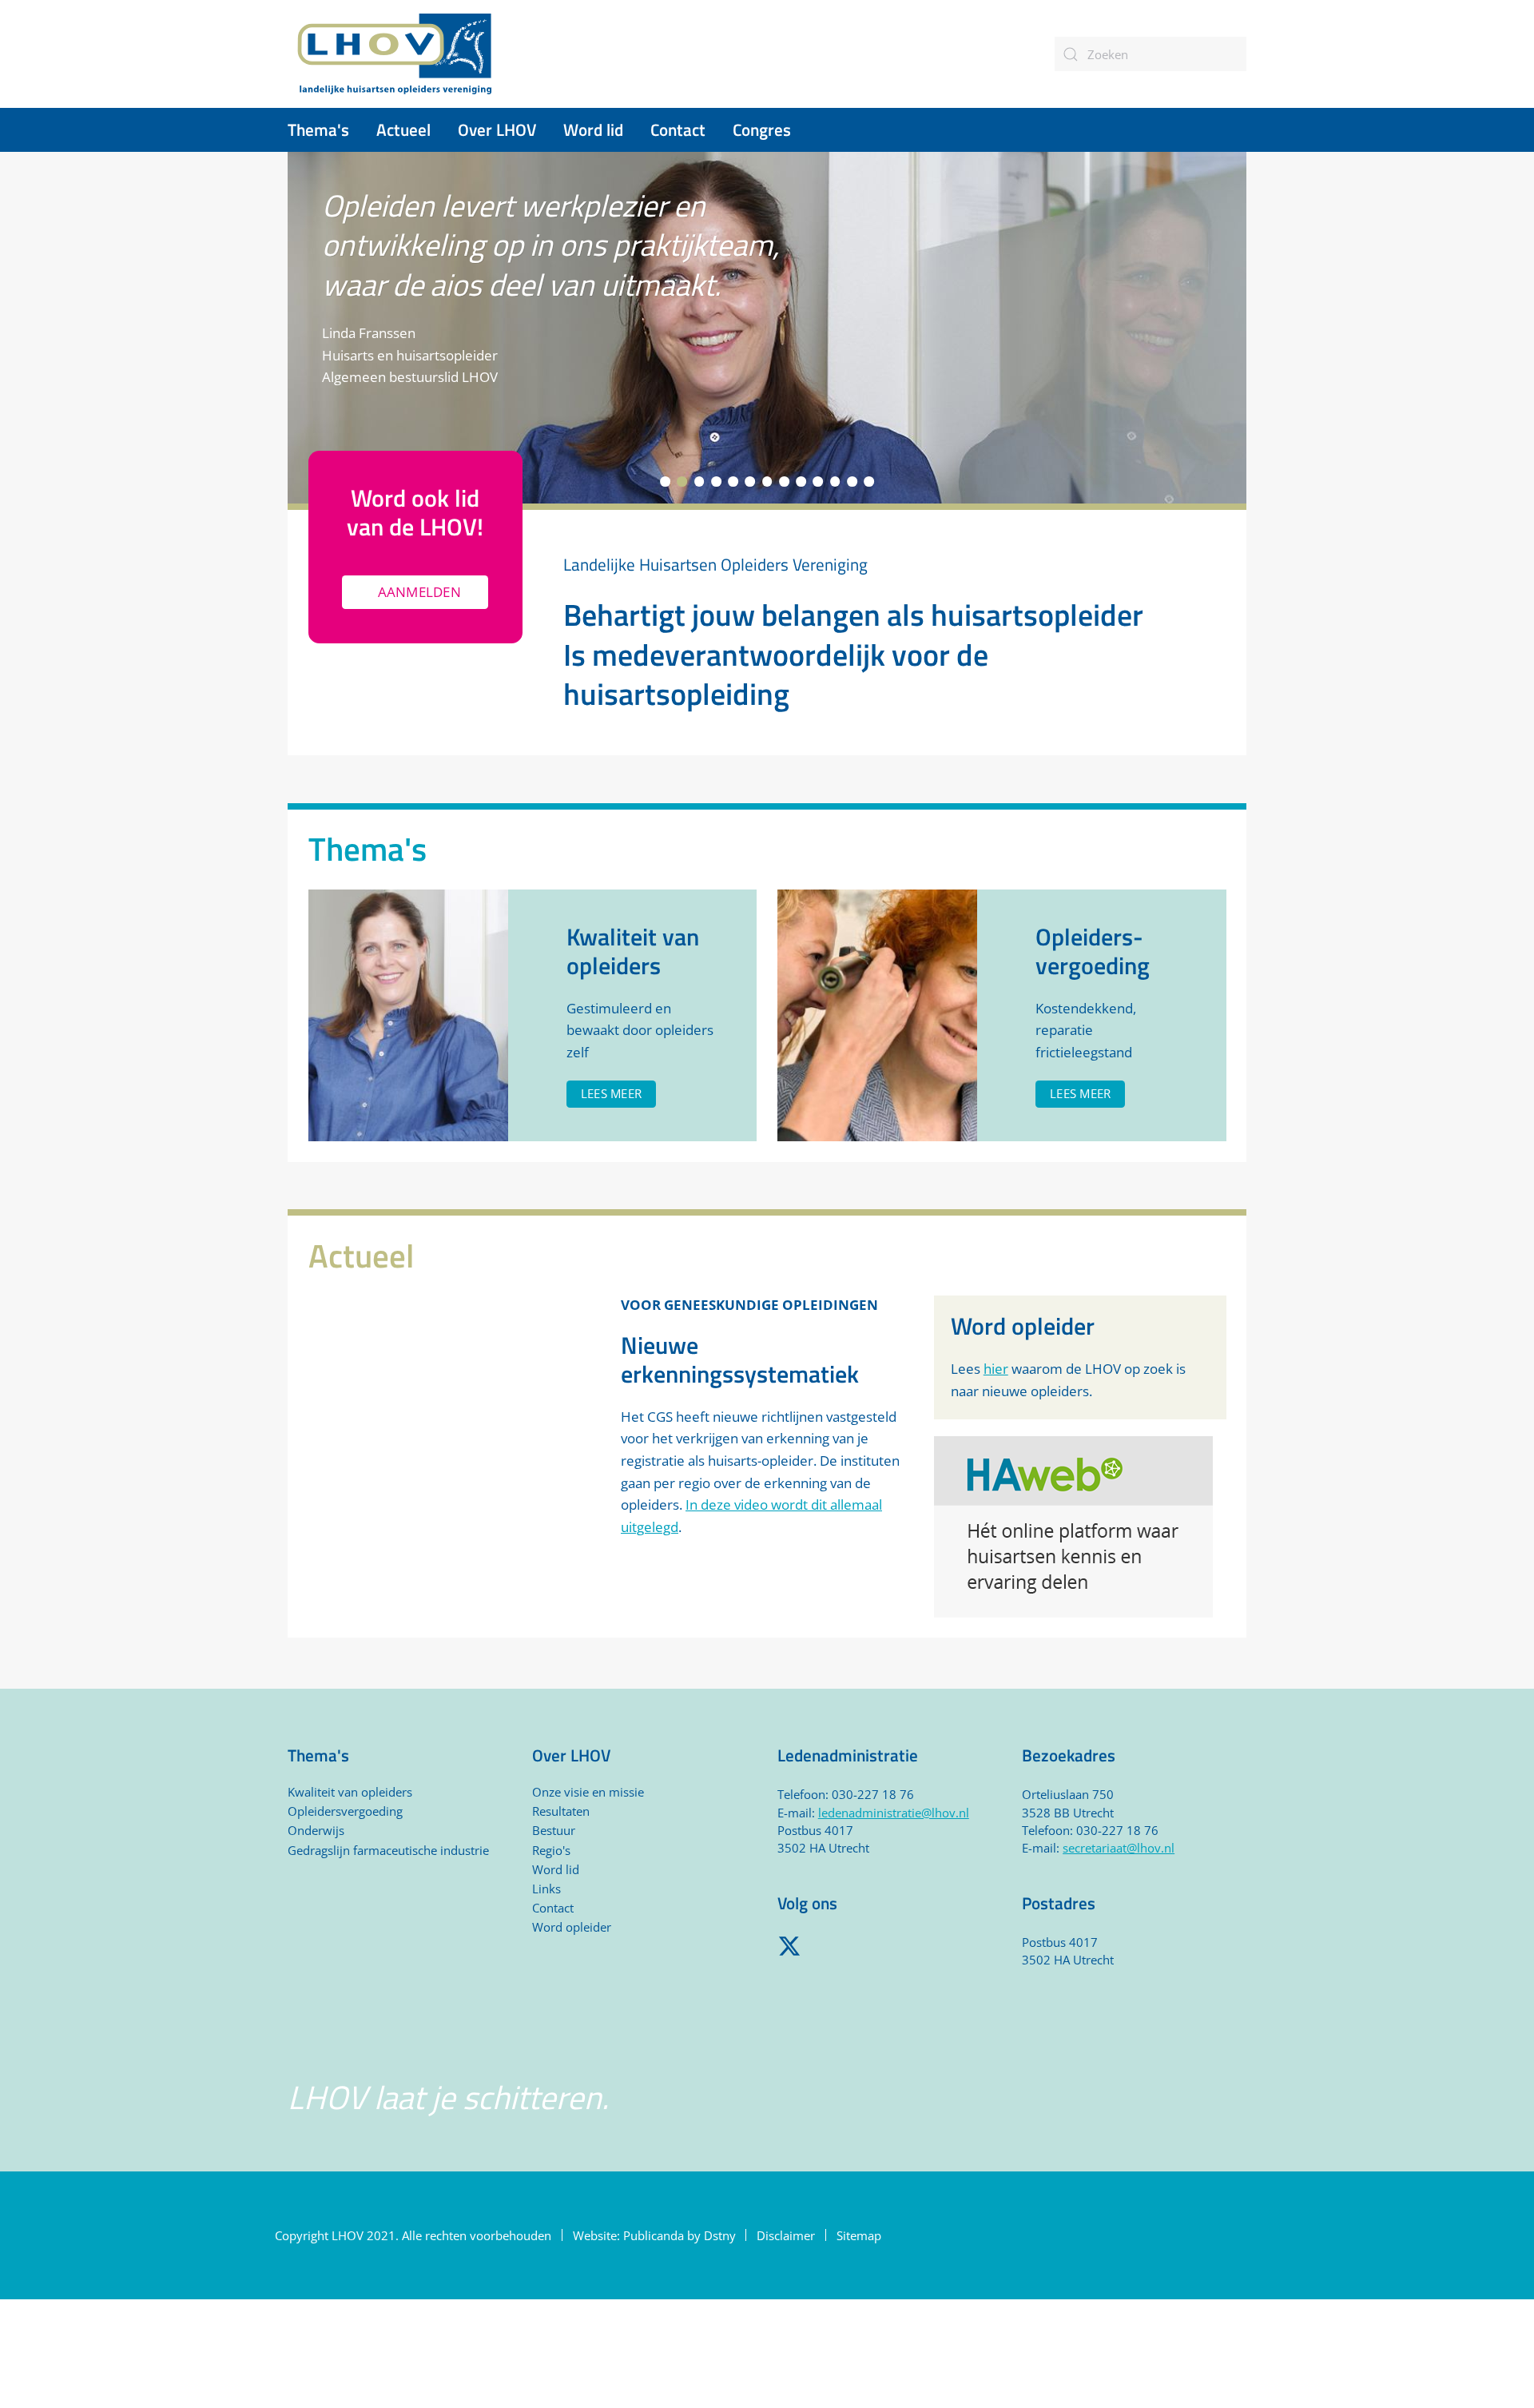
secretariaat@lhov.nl (1119, 1848)
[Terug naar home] (395, 54)
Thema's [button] (318, 129)
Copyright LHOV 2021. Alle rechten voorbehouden (413, 2235)
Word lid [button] (593, 129)
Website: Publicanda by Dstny (654, 2235)
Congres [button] (762, 129)
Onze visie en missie (588, 1792)
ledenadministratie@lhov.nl (894, 1813)
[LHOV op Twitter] (789, 1944)
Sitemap (859, 2235)
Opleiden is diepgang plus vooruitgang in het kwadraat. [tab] (784, 482)
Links (546, 1889)
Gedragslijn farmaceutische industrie (388, 1850)
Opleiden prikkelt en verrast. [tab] (699, 482)
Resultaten (561, 1811)
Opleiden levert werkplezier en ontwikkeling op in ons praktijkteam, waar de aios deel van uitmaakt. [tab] (682, 482)
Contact (678, 129)
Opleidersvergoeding (345, 1811)
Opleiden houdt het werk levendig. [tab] (750, 482)
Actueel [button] (403, 129)
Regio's (551, 1850)
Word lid (556, 1869)
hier (996, 1369)
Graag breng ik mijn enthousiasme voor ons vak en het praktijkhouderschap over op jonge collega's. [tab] (818, 482)
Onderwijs (316, 1830)
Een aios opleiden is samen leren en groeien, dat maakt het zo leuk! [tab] (665, 482)
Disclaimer (786, 2235)
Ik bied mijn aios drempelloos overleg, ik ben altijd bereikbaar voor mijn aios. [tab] (767, 482)
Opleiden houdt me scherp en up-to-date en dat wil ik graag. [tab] (733, 482)
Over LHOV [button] (497, 129)
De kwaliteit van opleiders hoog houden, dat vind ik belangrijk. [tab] (716, 482)
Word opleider (572, 1927)
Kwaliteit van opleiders (350, 1792)
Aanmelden (419, 592)
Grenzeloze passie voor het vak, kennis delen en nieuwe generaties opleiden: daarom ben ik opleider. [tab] (835, 482)
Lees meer (611, 1093)
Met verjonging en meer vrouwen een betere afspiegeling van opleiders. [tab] (801, 482)
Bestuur (554, 1830)
